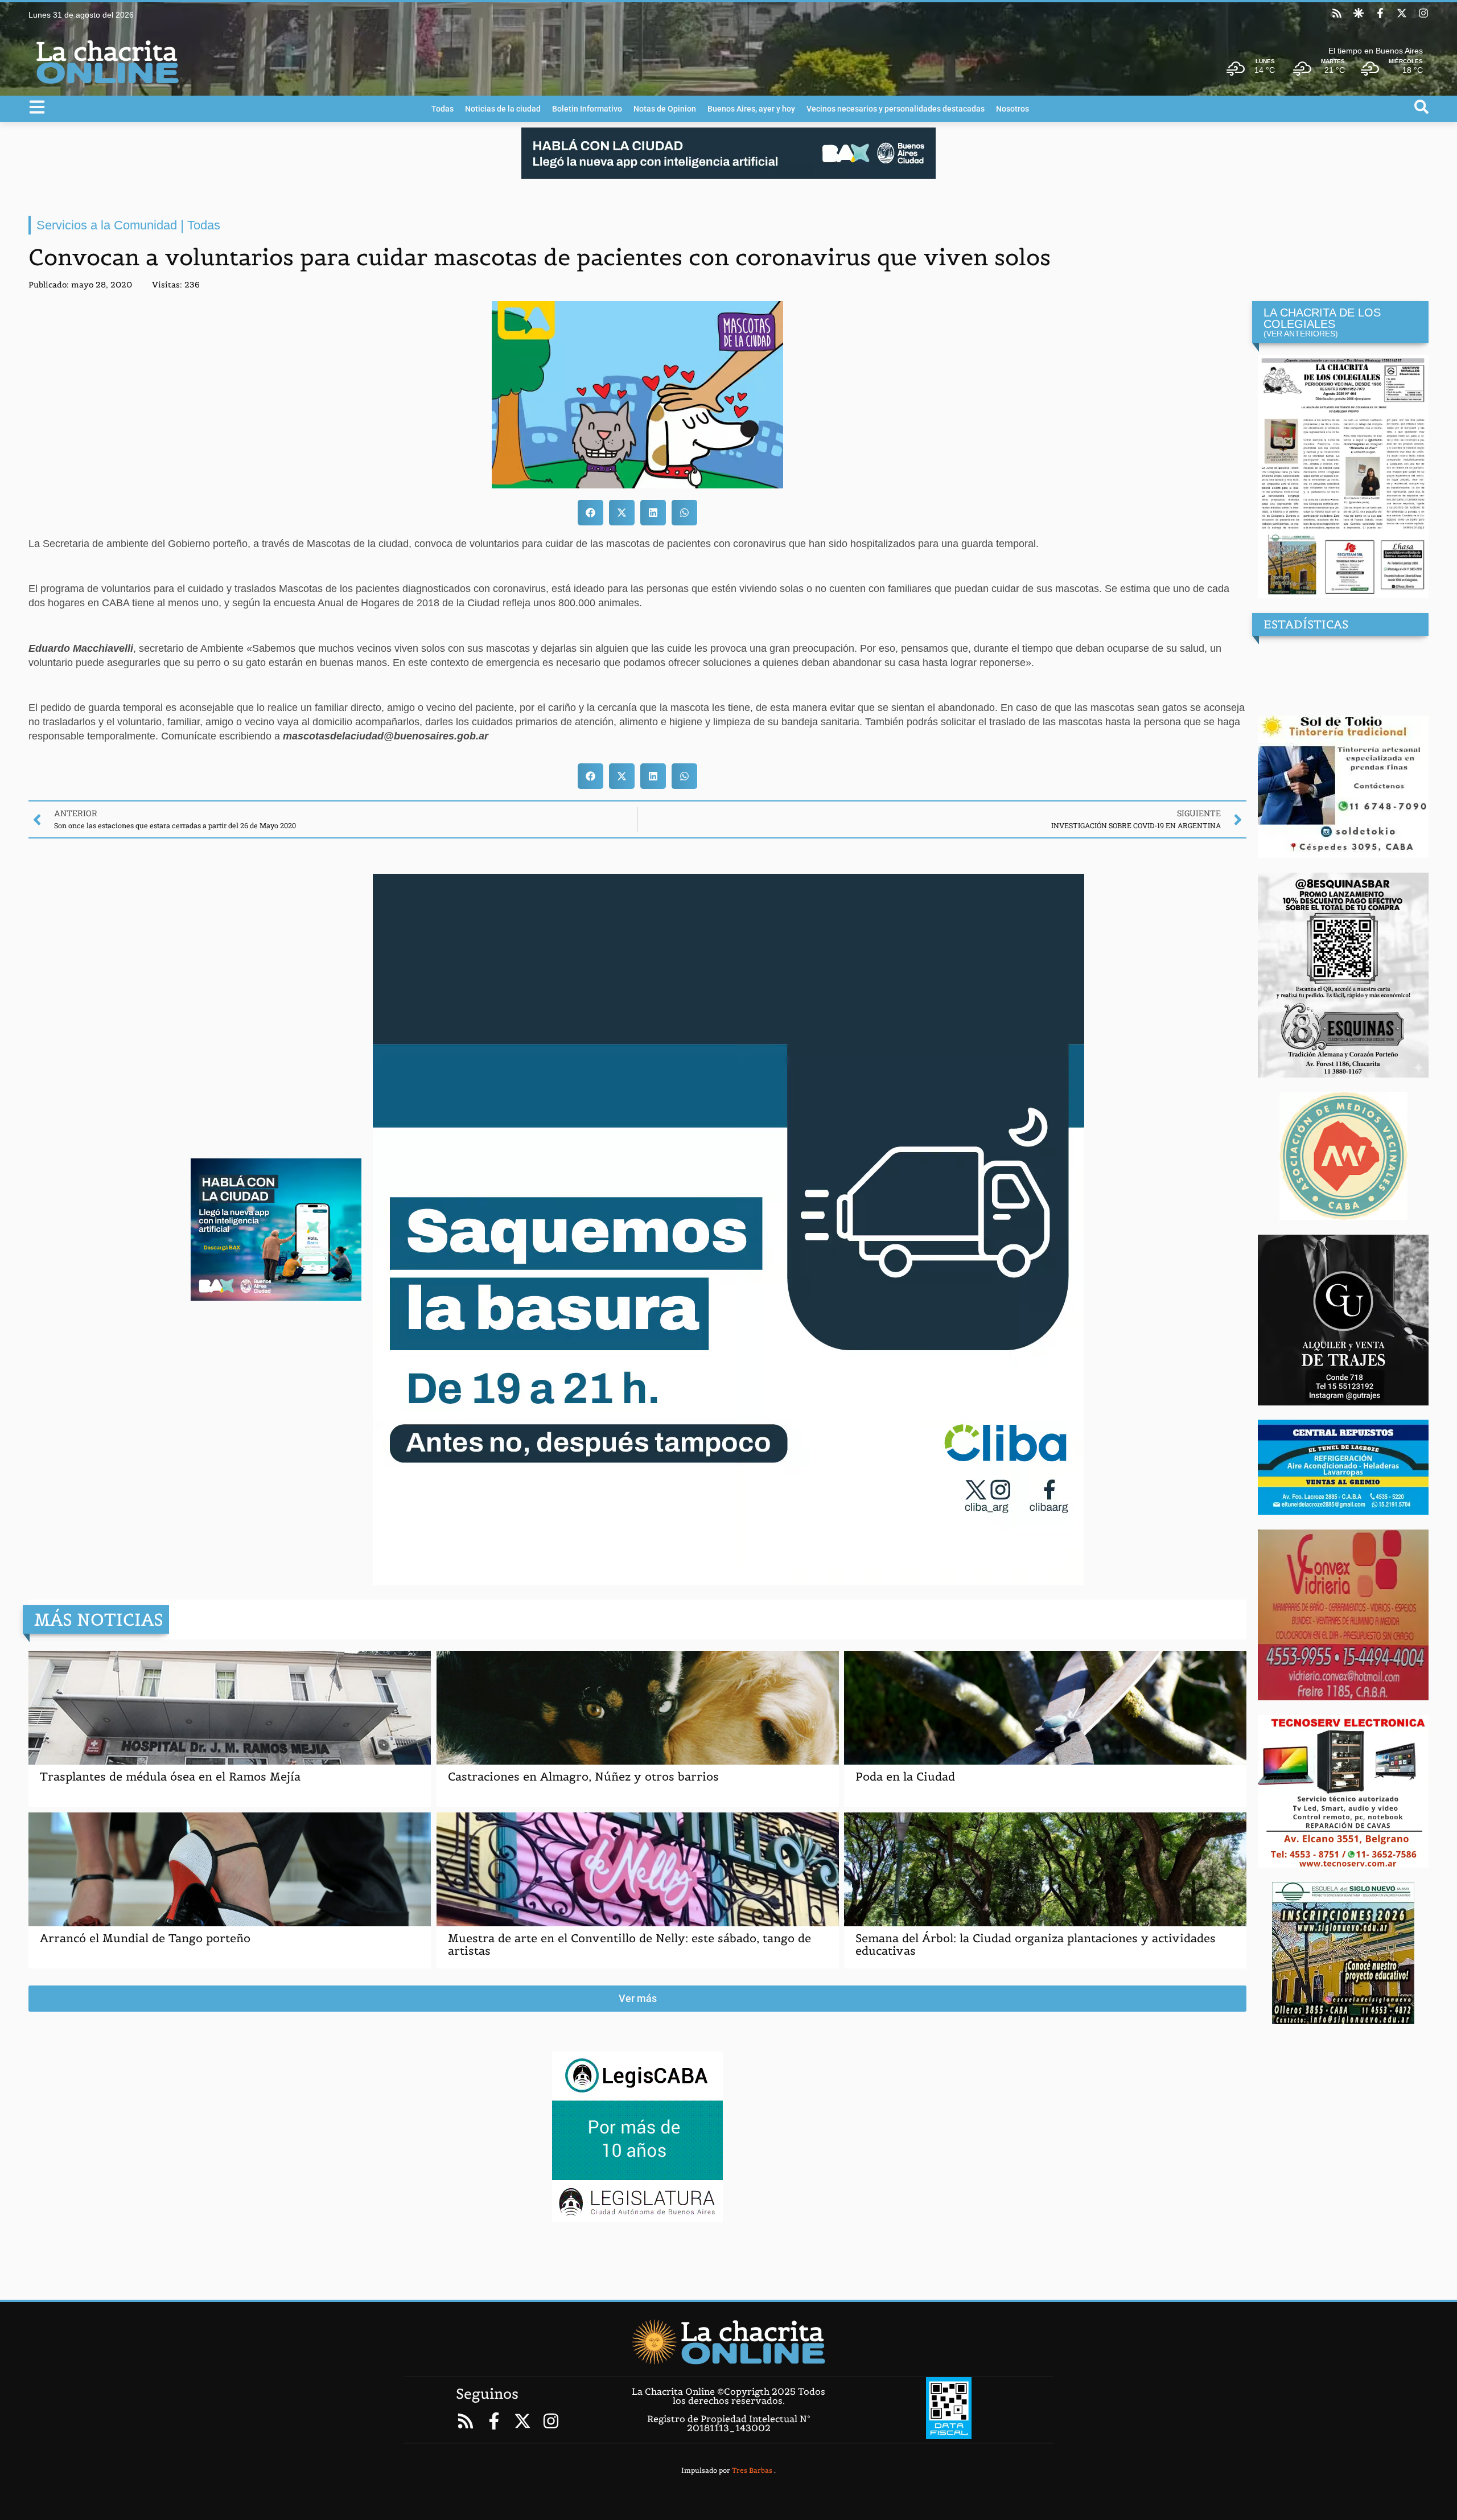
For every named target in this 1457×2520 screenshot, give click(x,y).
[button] (590, 513)
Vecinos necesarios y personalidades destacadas (896, 109)
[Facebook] (1380, 13)
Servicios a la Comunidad (107, 225)
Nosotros (1013, 109)
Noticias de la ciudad (503, 109)
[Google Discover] (1359, 13)
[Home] (728, 2342)
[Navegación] (37, 107)
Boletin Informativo (587, 109)
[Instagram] (1423, 13)
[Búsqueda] (1421, 107)
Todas (443, 109)
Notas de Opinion (665, 109)
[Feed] (1337, 13)
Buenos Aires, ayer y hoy (751, 109)
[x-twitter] (1402, 13)
